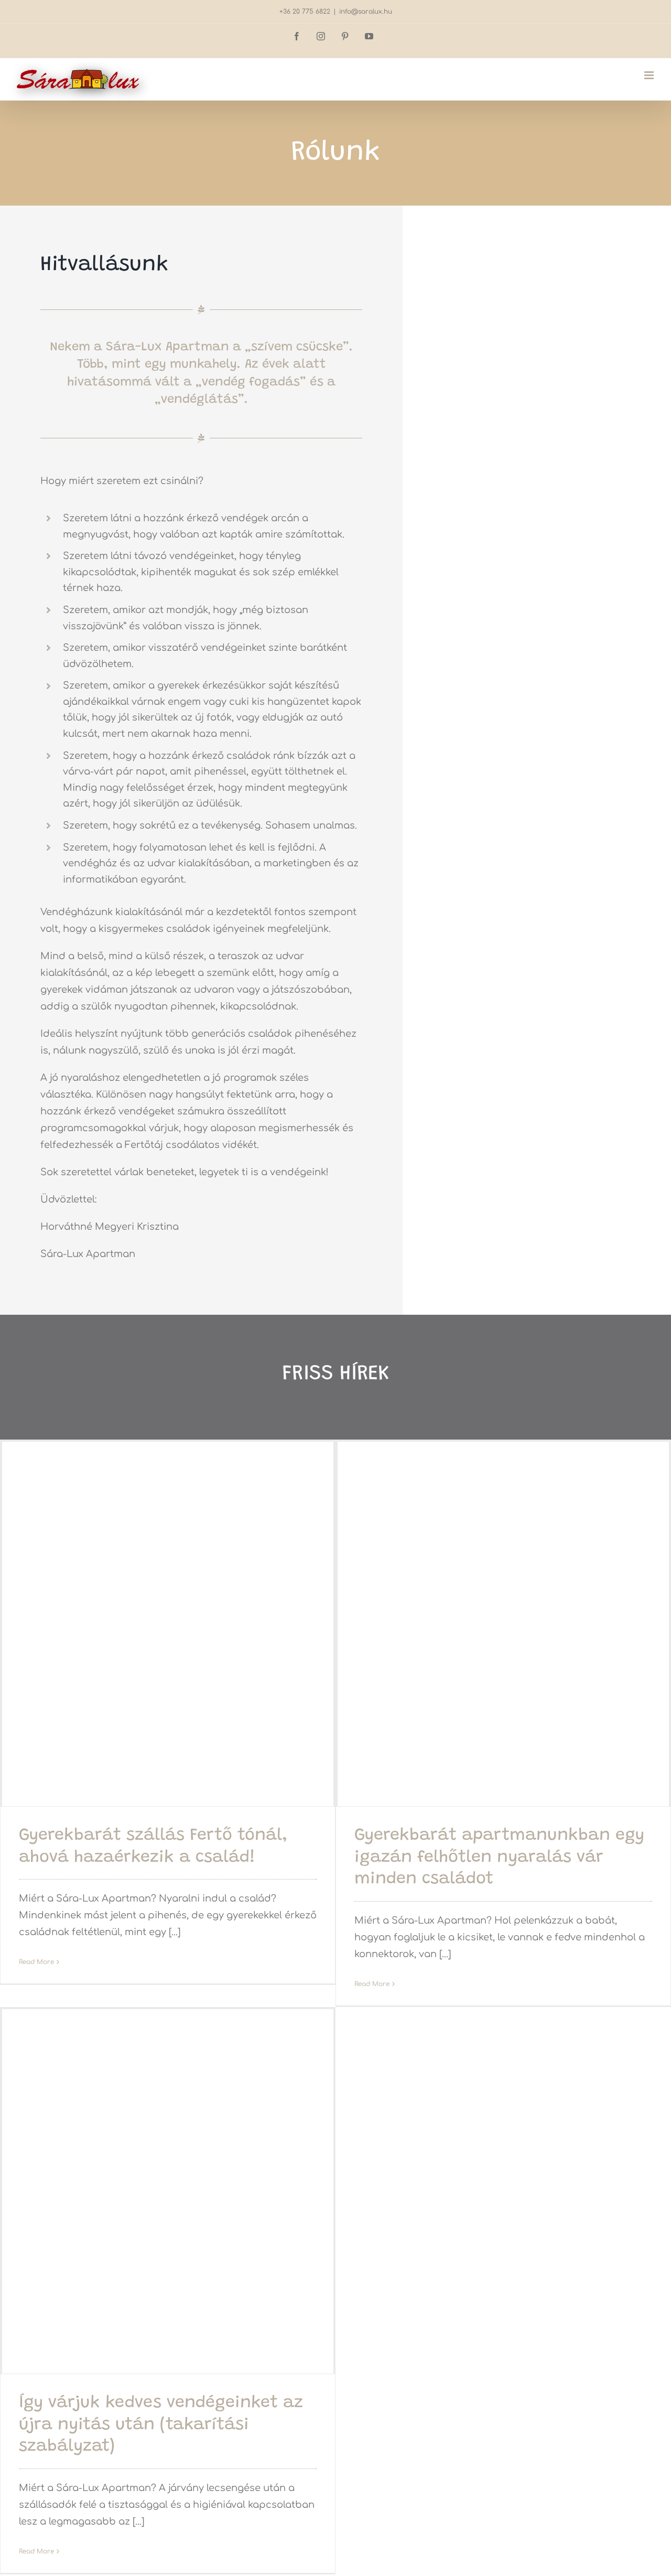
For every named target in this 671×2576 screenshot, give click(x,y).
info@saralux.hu (366, 12)
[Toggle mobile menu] (650, 75)
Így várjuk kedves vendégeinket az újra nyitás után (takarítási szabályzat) (161, 2425)
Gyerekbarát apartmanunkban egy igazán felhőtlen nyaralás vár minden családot (499, 1858)
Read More (36, 1962)
